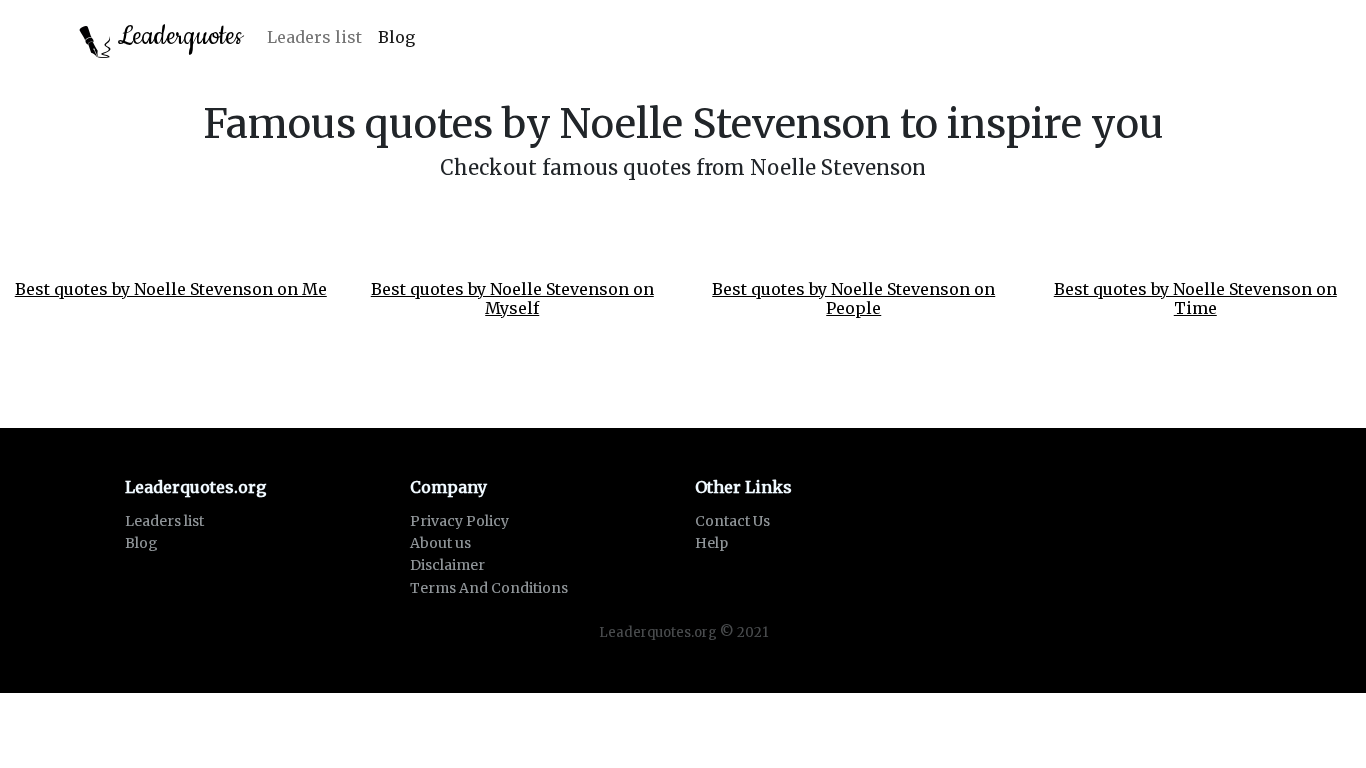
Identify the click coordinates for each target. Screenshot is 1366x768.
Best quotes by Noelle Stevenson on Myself (512, 298)
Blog (396, 37)
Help (711, 543)
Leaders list (314, 37)
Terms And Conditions (489, 588)
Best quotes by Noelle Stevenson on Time (1195, 298)
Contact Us (732, 521)
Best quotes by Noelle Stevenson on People (853, 298)
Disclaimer (447, 565)
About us (440, 543)
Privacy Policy (459, 521)
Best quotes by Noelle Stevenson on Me (171, 289)
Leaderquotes (177, 36)
